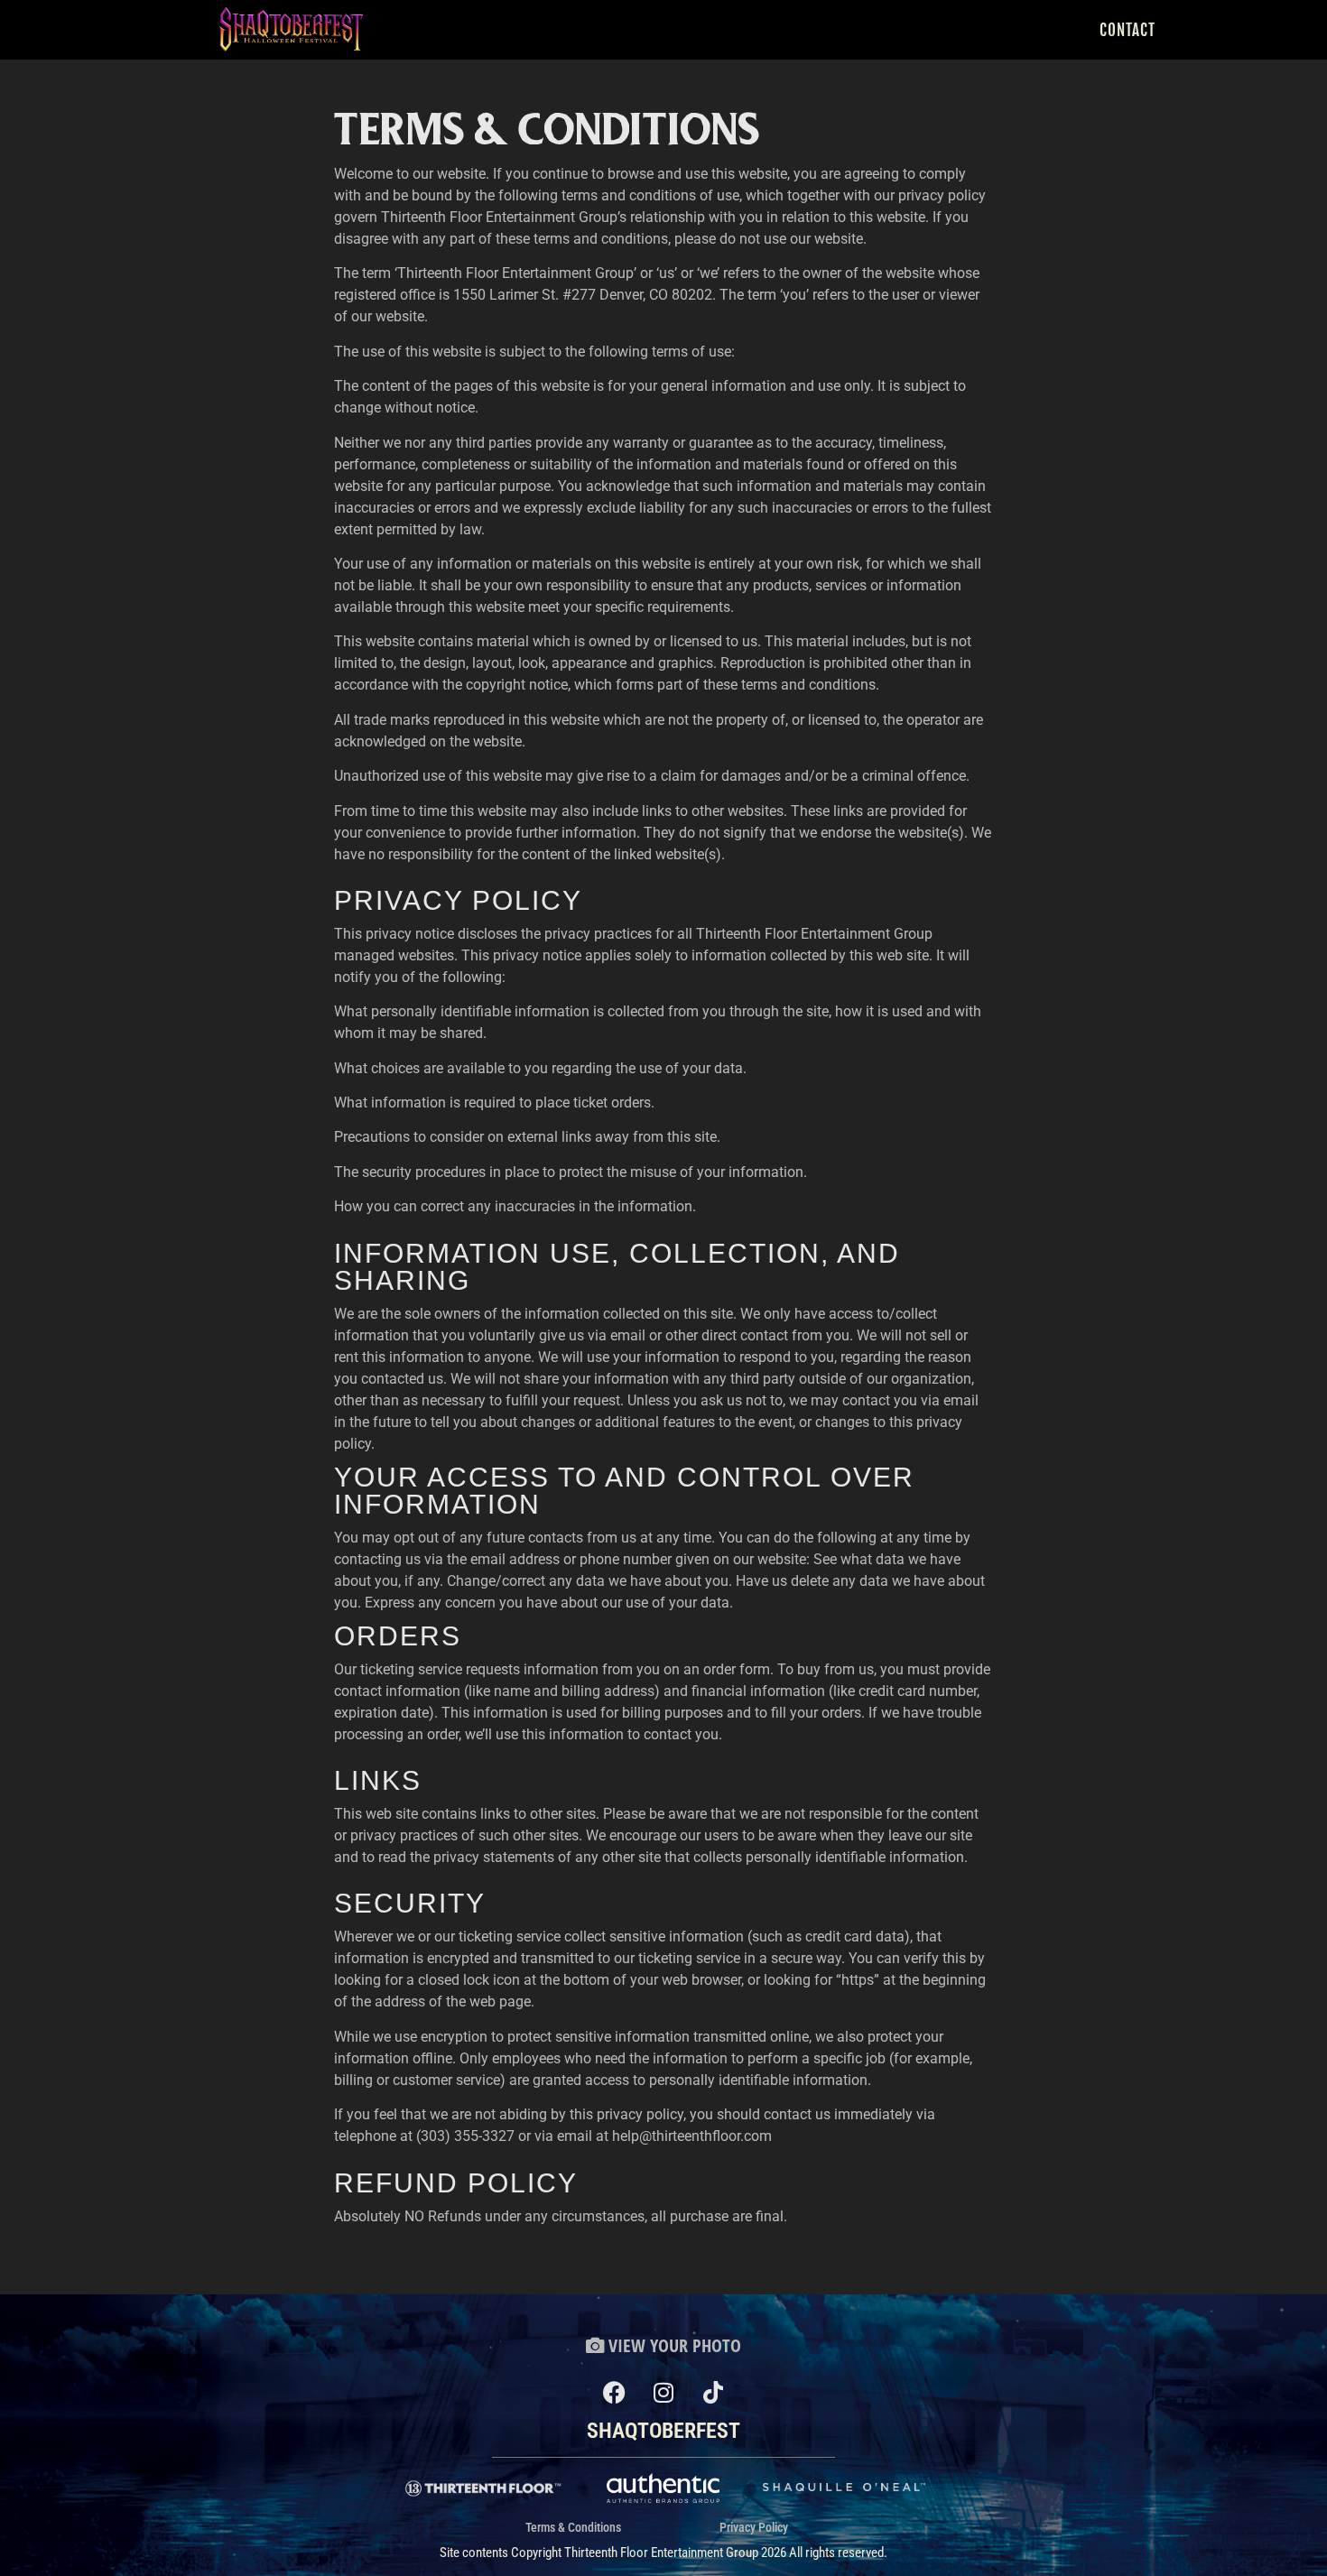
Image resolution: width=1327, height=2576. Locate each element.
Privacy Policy (754, 2527)
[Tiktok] (713, 2393)
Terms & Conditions (573, 2527)
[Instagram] (663, 2393)
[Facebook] (614, 2393)
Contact (1127, 30)
